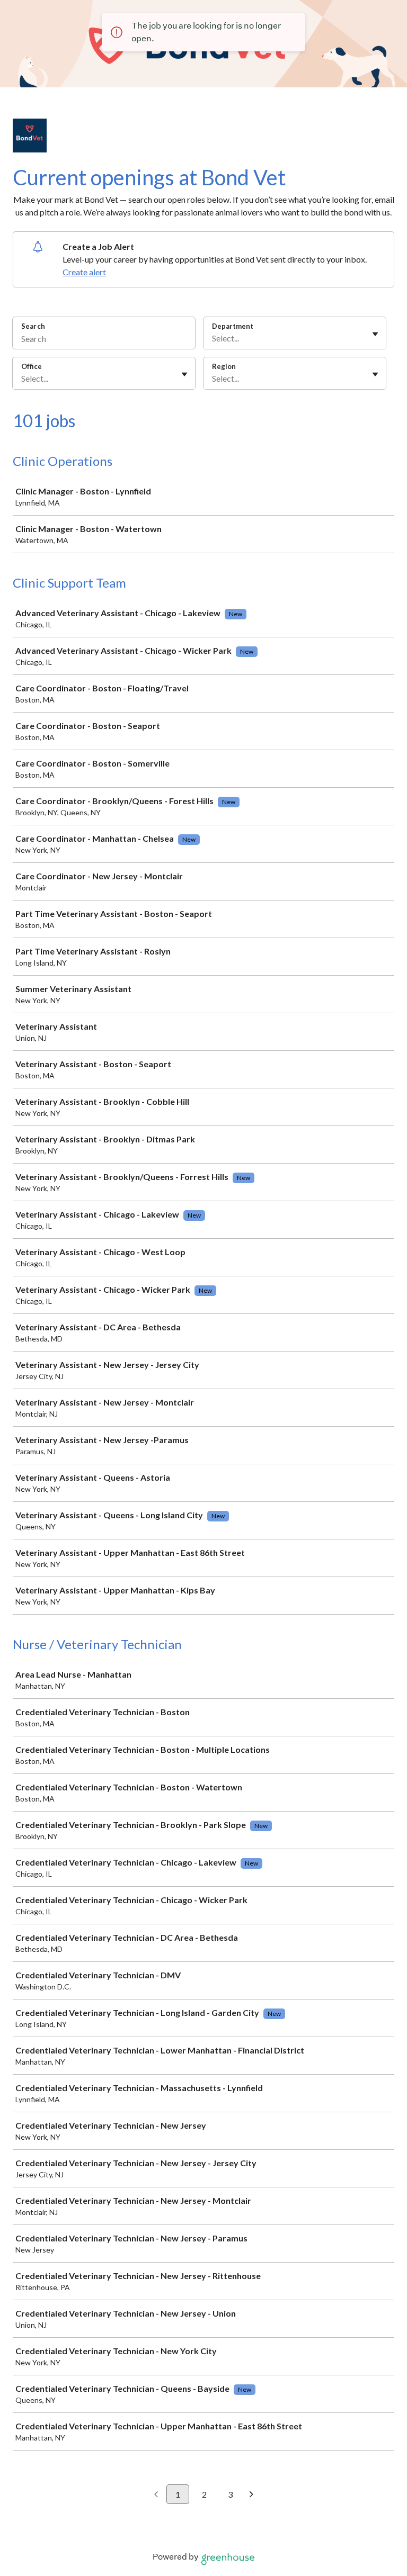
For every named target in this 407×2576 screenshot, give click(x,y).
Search (33, 326)
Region (224, 366)
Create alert (84, 272)
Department (233, 326)
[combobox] (213, 338)
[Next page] (251, 2495)
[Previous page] (156, 2495)
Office (32, 366)
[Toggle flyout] (375, 334)
